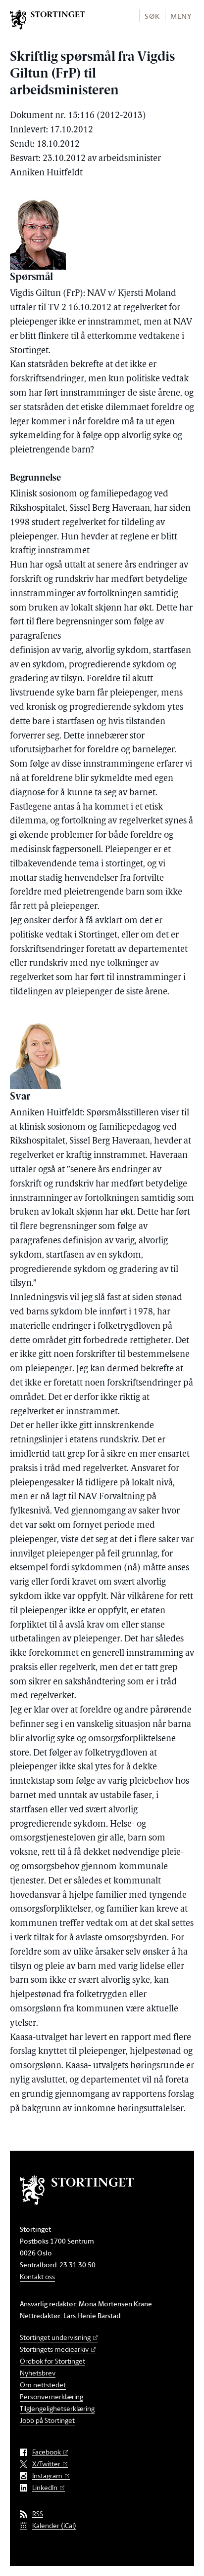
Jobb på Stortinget (47, 2420)
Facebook (47, 2452)
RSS (38, 2514)
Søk (152, 16)
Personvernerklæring (51, 2396)
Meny (181, 16)
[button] (152, 16)
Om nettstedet (43, 2385)
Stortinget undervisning (55, 2337)
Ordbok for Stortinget (52, 2361)
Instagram (47, 2476)
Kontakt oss (37, 2276)
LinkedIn (45, 2488)
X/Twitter (46, 2464)
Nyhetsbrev (38, 2373)
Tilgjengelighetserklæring (57, 2408)
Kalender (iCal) (54, 2526)
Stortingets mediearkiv (54, 2349)
